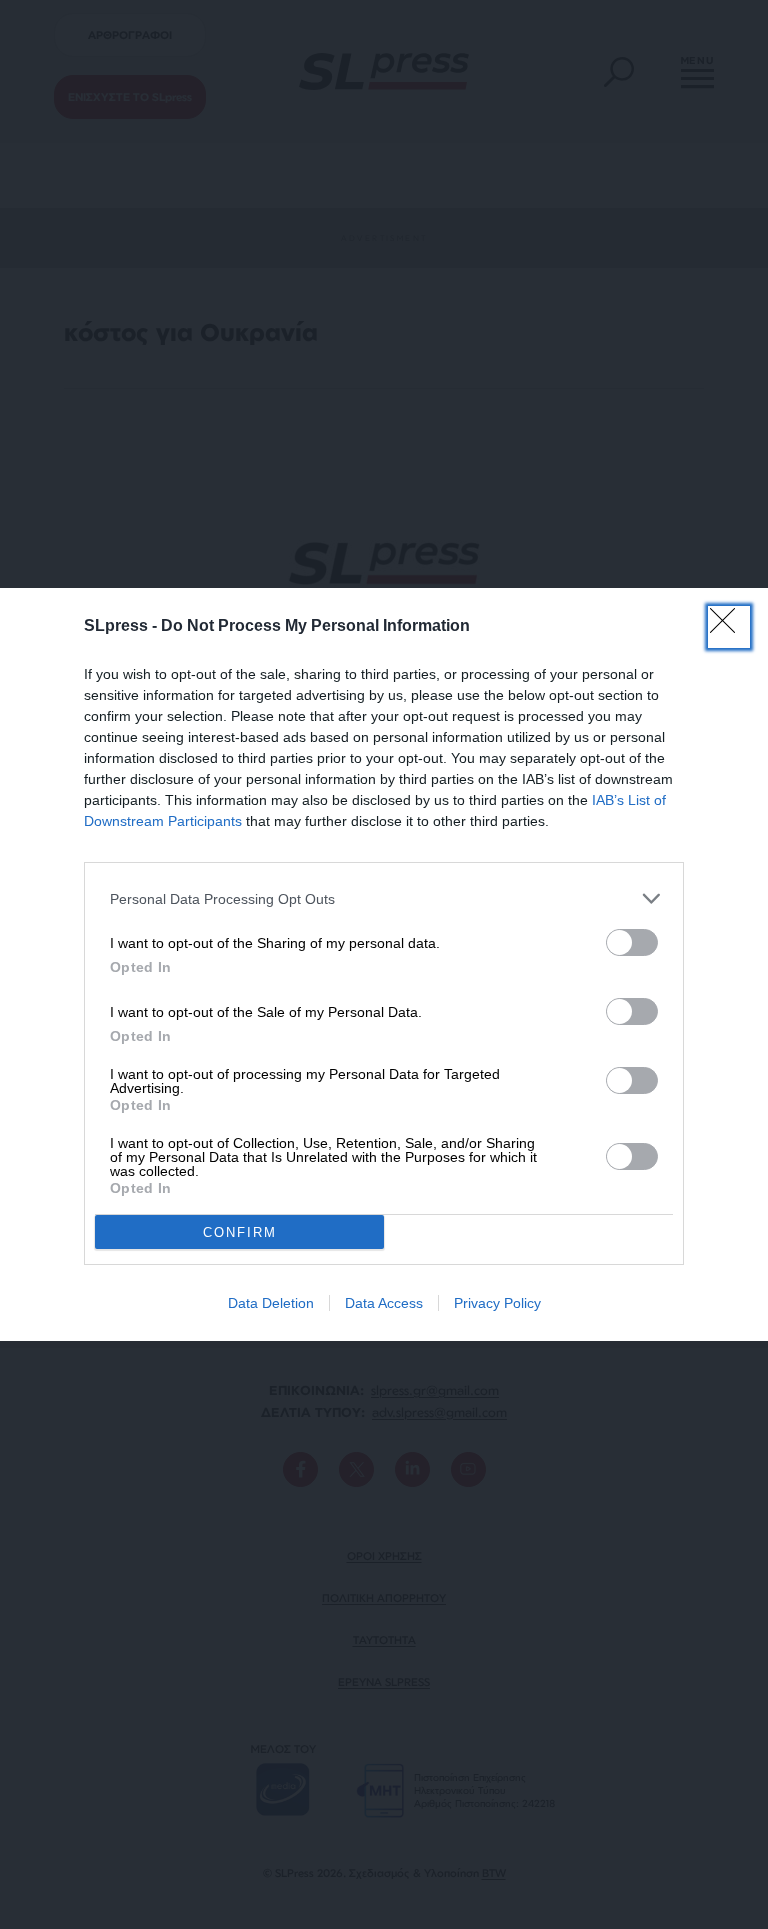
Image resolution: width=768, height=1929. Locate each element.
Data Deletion (271, 1303)
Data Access (384, 1303)
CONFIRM (240, 1232)
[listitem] (384, 898)
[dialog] (384, 964)
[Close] (729, 627)
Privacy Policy (497, 1303)
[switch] (632, 942)
